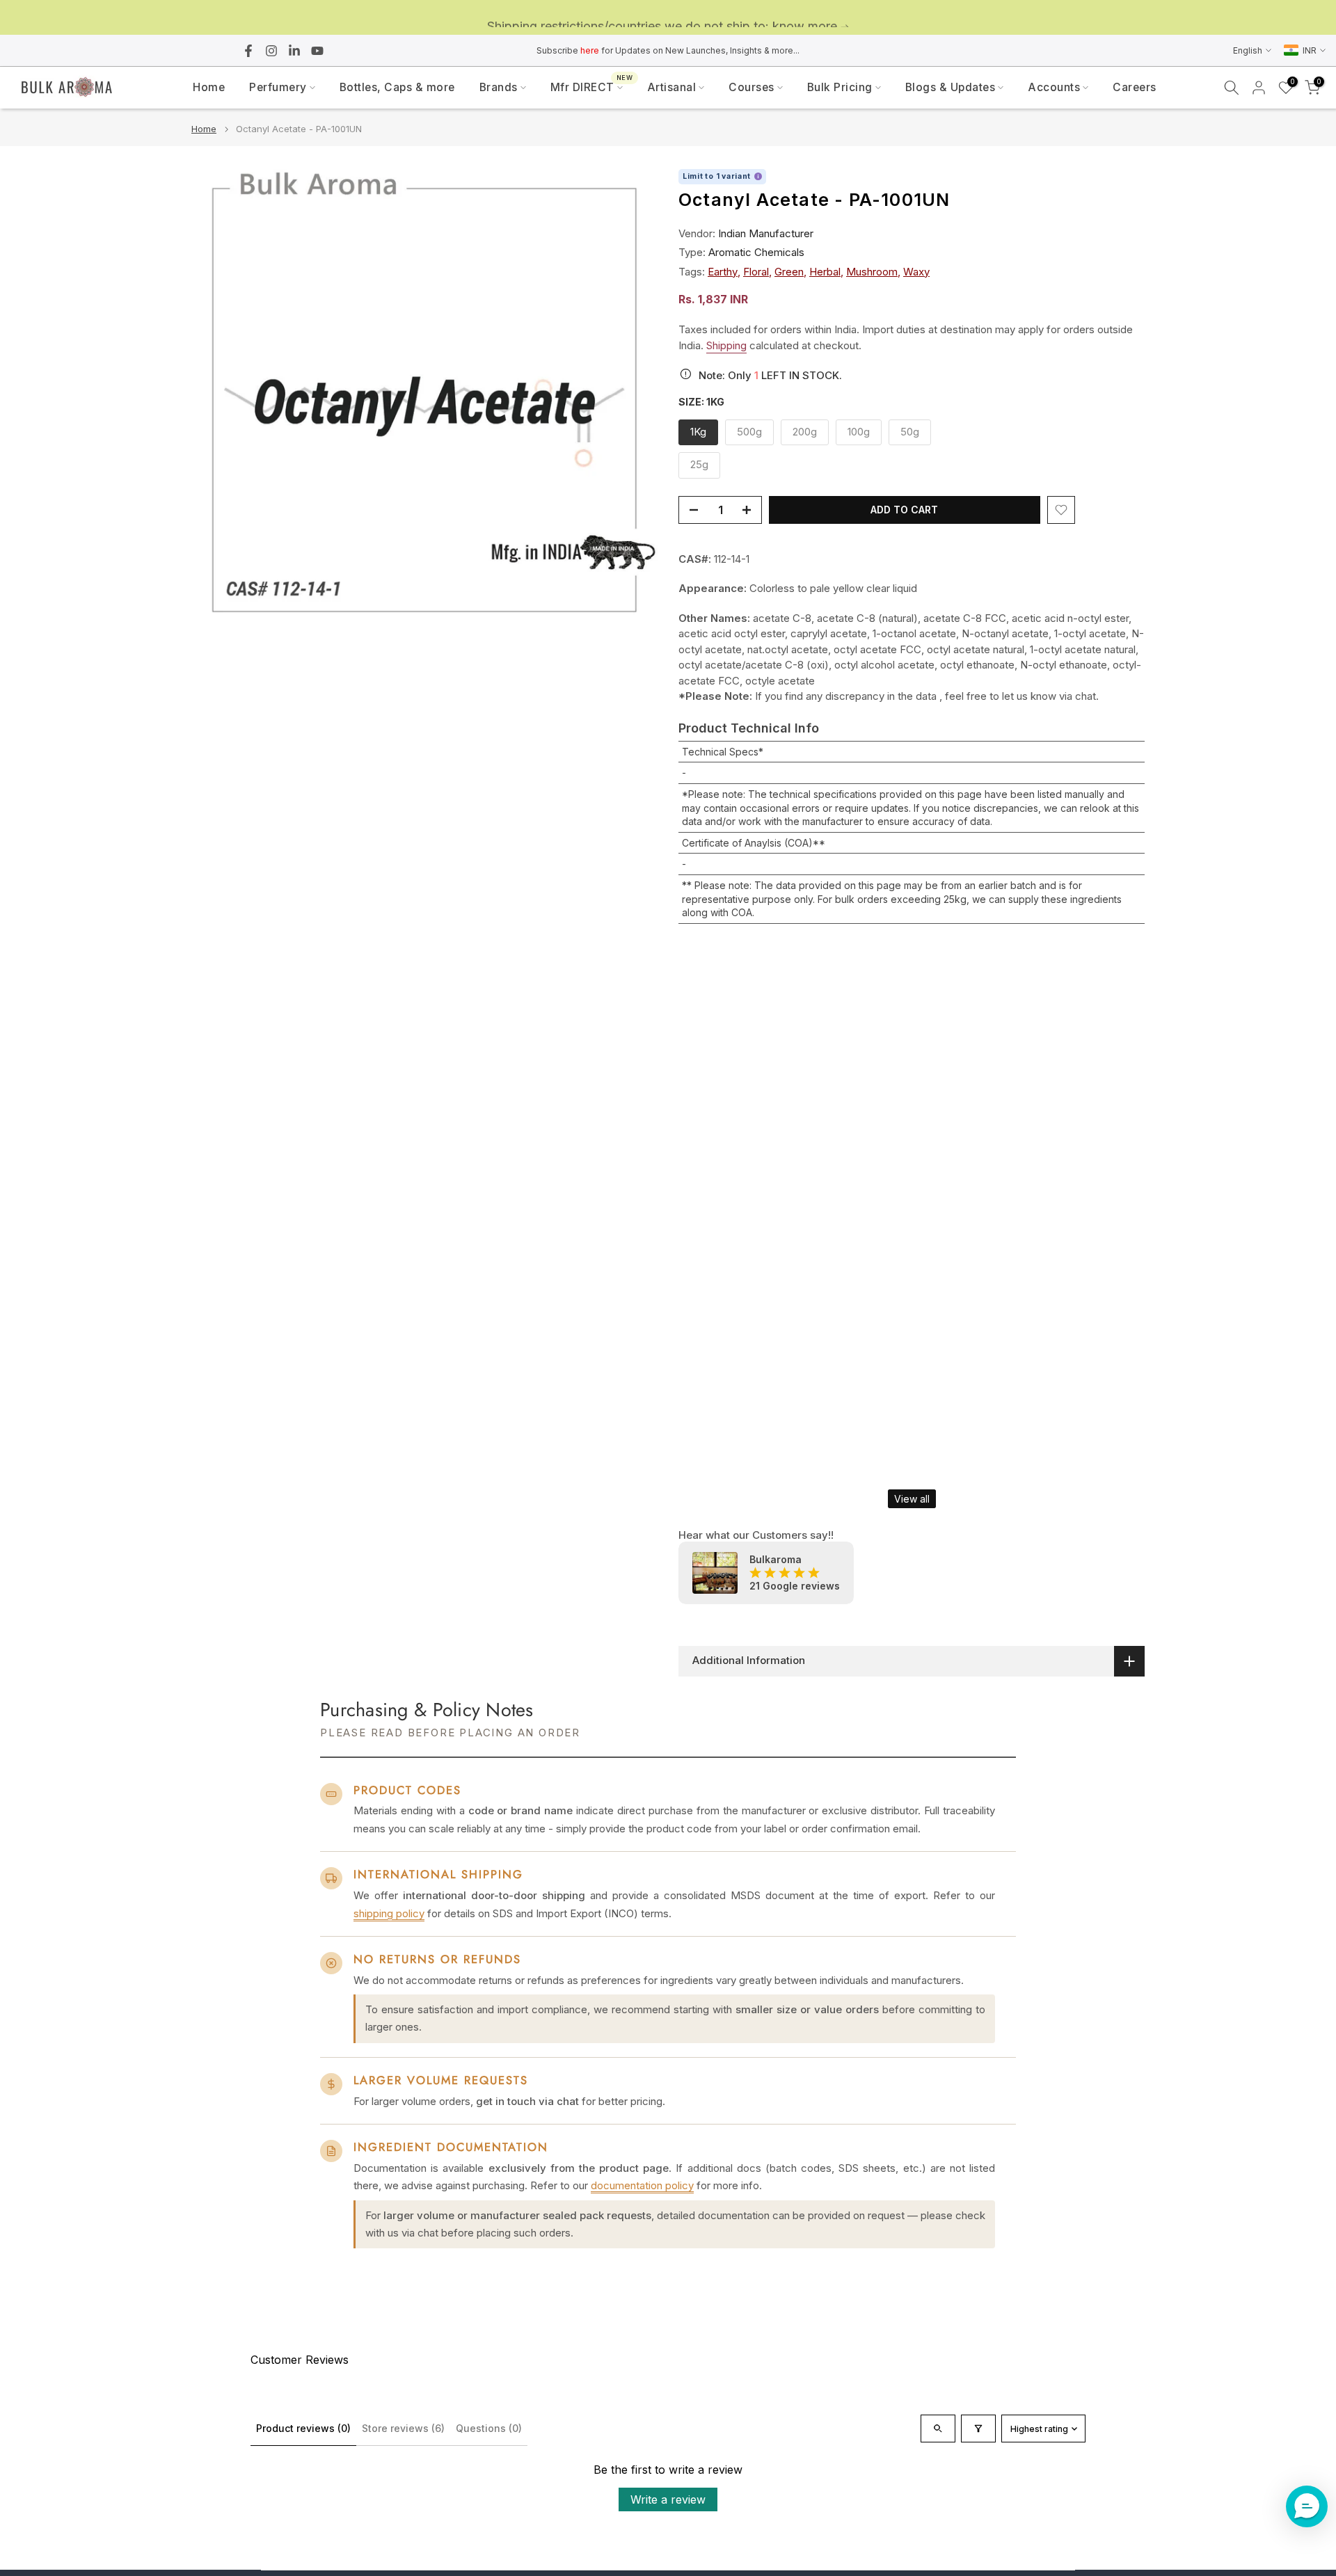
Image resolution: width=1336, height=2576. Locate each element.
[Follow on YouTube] (317, 51)
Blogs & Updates (951, 87)
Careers (1135, 87)
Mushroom (872, 272)
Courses (751, 87)
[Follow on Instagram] (271, 51)
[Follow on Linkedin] (294, 51)
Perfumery (278, 87)
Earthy (723, 272)
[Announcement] (668, 18)
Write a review (668, 2499)
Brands (499, 87)
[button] (1307, 2506)
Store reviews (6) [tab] (403, 2428)
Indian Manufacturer (766, 233)
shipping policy (389, 1913)
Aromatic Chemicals (756, 252)
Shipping (726, 345)
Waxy (916, 272)
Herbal (825, 272)
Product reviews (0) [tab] (303, 2428)
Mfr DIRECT (592, 86)
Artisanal (672, 87)
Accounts (1054, 87)
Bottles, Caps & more (397, 87)
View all (912, 1499)
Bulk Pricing (840, 87)
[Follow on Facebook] (248, 51)
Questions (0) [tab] (489, 2428)
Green (789, 272)
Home (209, 87)
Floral (756, 272)
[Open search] (938, 2429)
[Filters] (978, 2429)
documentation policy (642, 2185)
